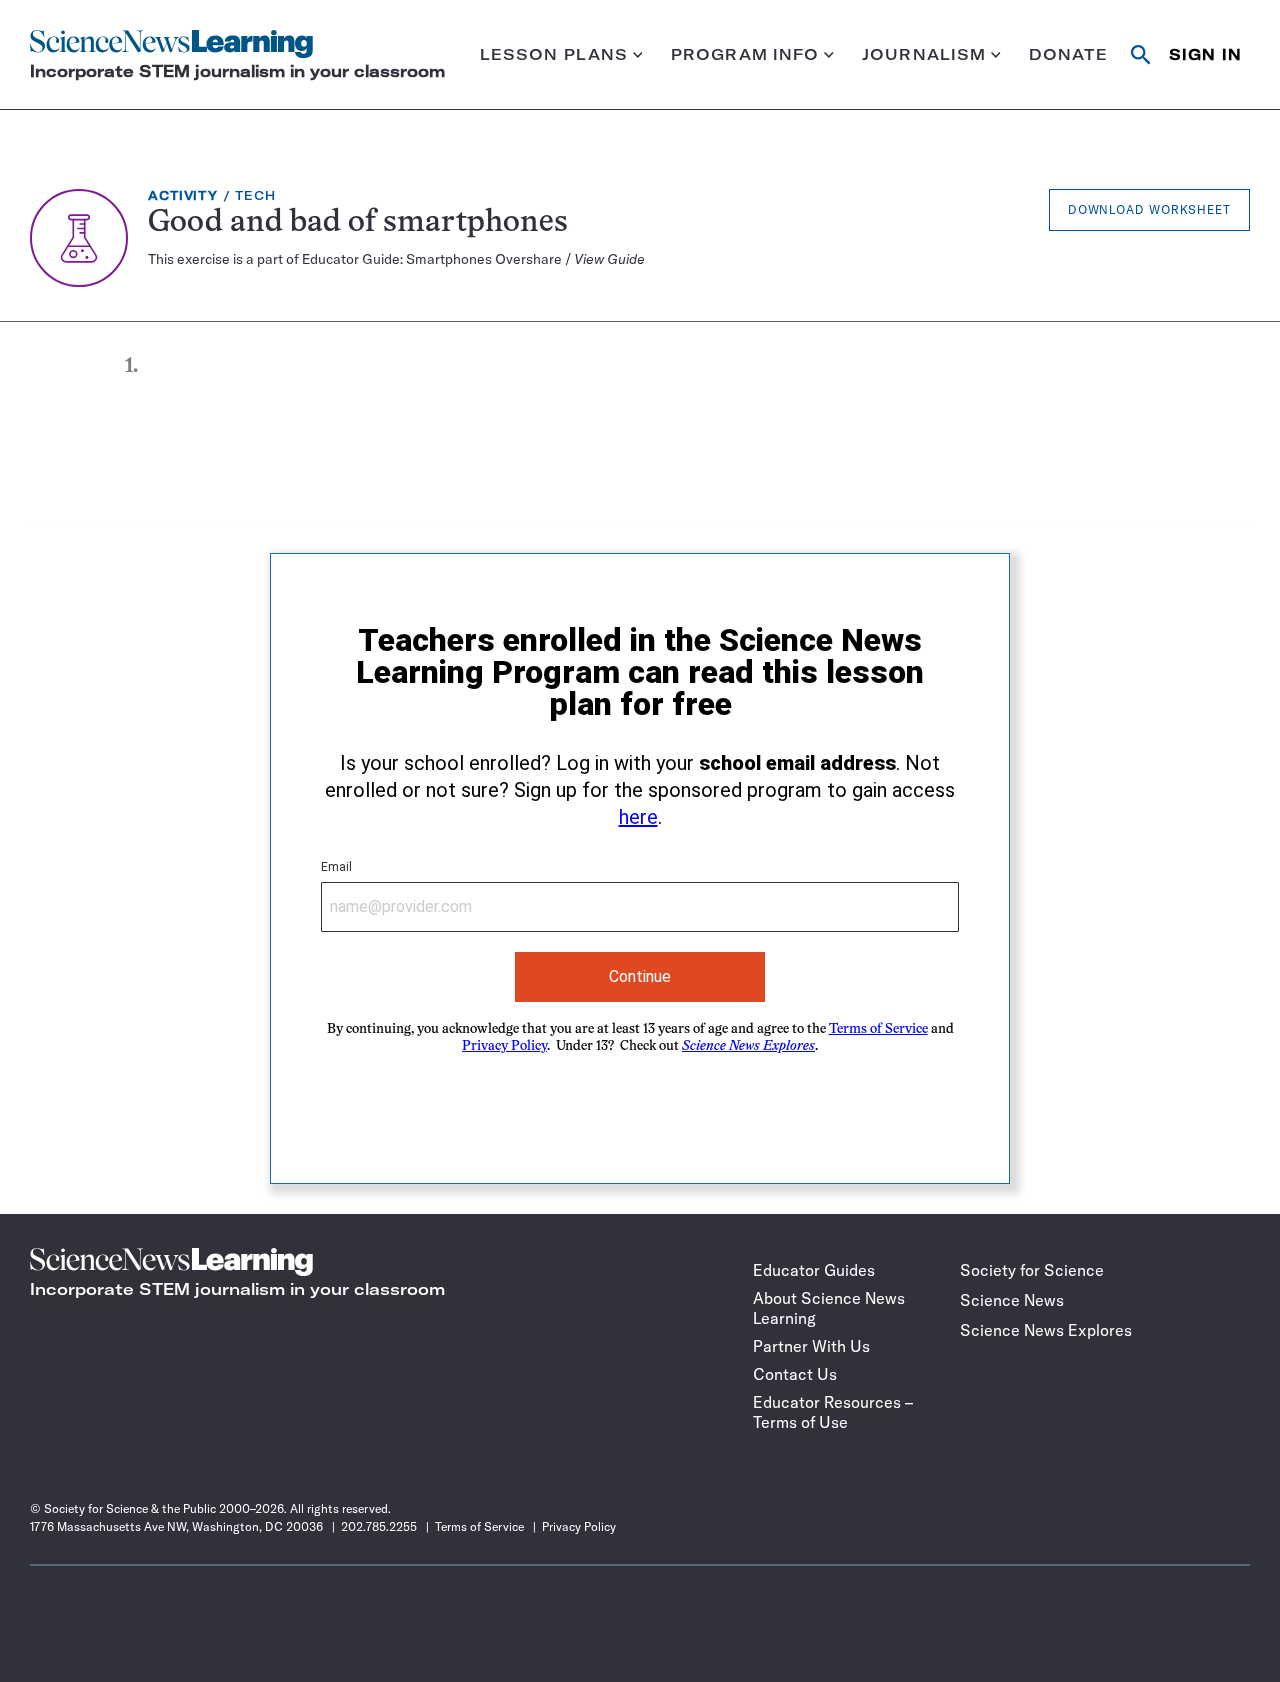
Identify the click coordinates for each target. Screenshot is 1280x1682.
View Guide (609, 259)
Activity (183, 195)
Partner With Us (811, 1346)
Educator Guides (814, 1270)
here (638, 817)
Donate (1069, 54)
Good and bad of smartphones (358, 223)
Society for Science (1032, 1270)
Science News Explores (1046, 1330)
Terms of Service (878, 1029)
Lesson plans (554, 54)
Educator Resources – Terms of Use (833, 1412)
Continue (640, 976)
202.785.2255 (379, 1526)
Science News (1012, 1300)
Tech (255, 195)
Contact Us (795, 1374)
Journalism (924, 54)
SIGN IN (1205, 54)
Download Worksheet (1149, 209)
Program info (745, 54)
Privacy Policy (504, 1046)
